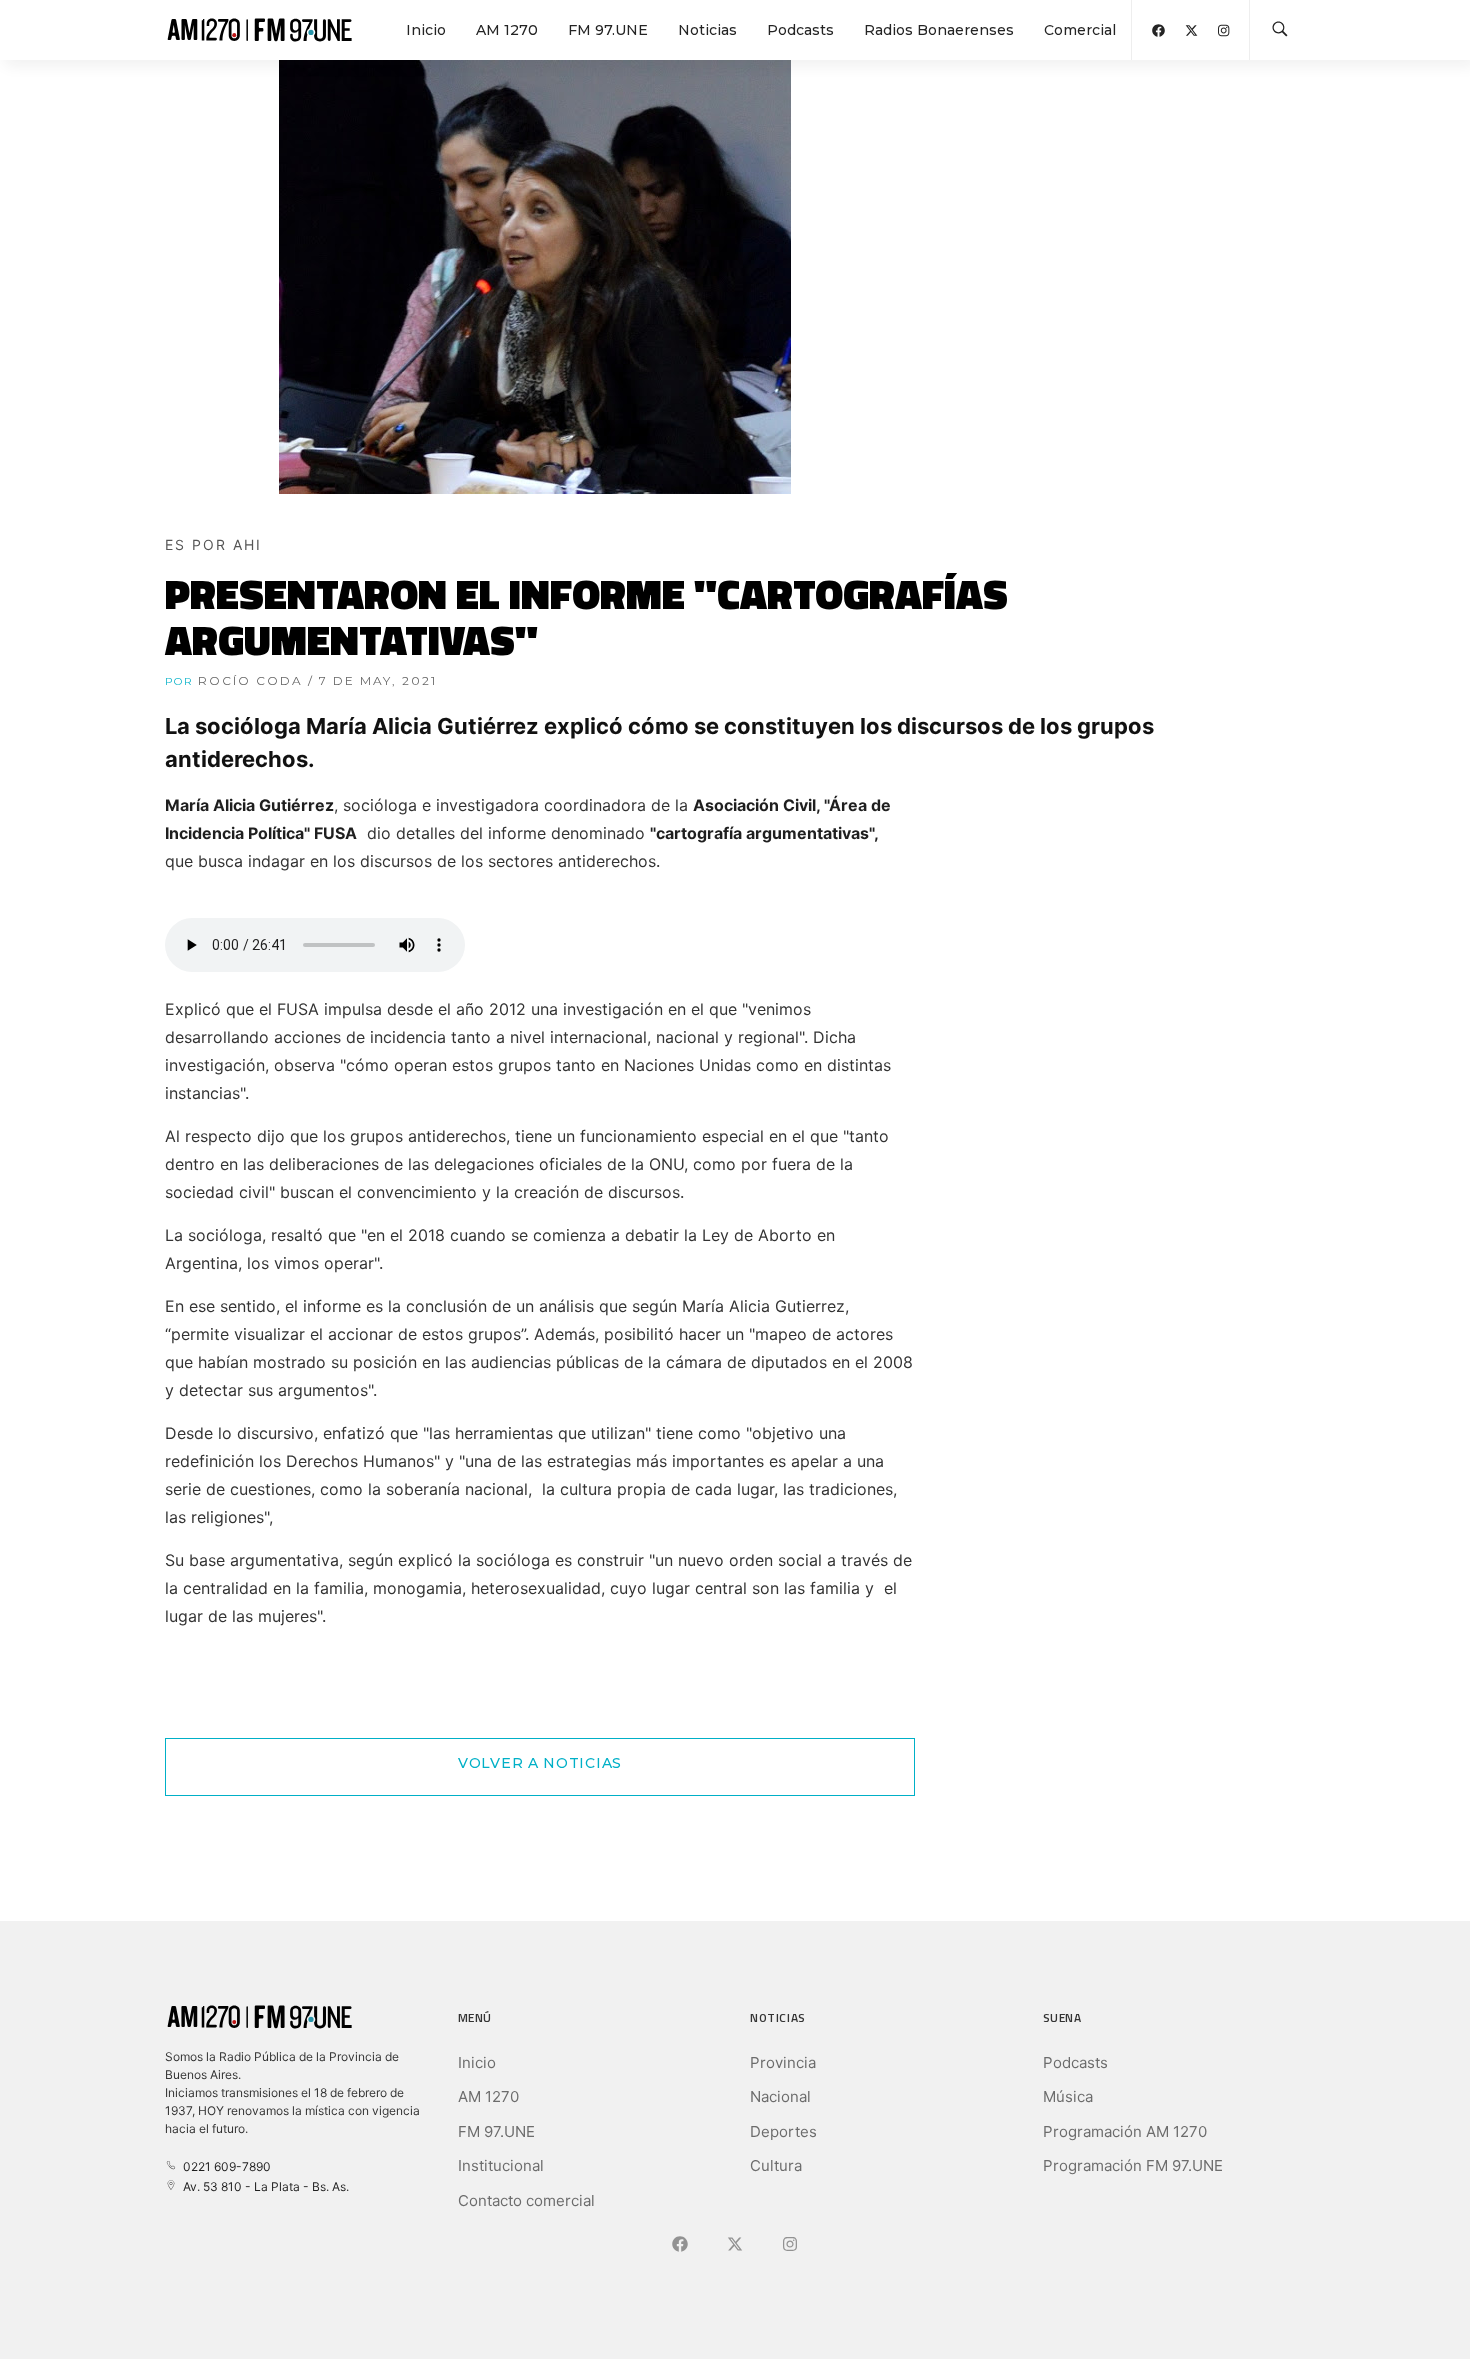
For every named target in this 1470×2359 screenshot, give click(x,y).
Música (1068, 2096)
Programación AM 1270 (1125, 2131)
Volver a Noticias (540, 1763)
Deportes (783, 2131)
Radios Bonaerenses (939, 30)
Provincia (783, 2062)
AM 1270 (507, 30)
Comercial (1080, 30)
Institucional (501, 2165)
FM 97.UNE (608, 30)
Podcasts (800, 30)
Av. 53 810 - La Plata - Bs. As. (263, 2186)
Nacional (780, 2096)
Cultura (776, 2165)
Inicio (426, 30)
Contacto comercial (526, 2200)
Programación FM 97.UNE (1133, 2165)
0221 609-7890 (224, 2166)
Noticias (707, 30)
